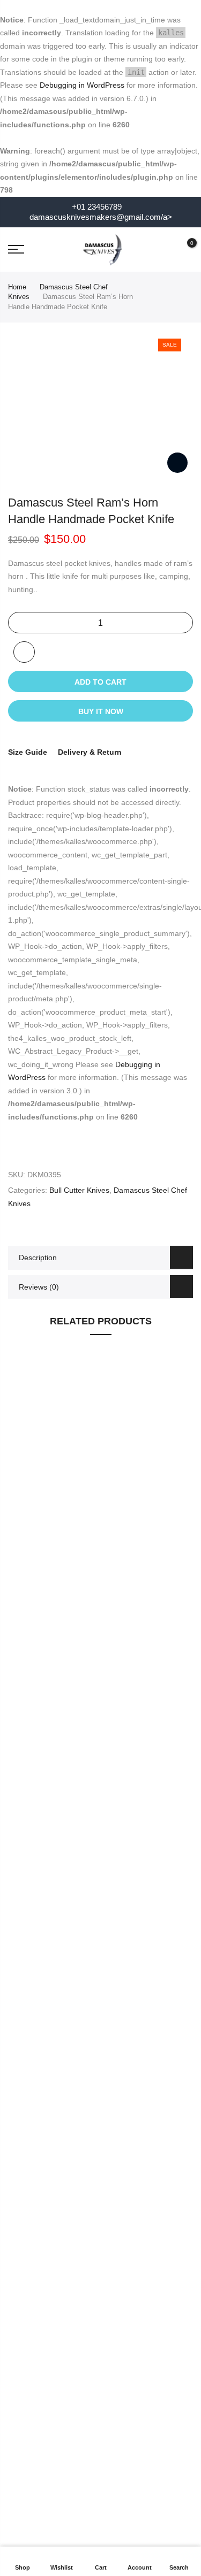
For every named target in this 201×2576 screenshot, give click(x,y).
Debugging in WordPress (82, 85)
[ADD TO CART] (180, 1525)
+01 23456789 (96, 207)
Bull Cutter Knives (79, 1190)
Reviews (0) (39, 1287)
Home (17, 287)
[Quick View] (180, 1506)
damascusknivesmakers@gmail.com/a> (101, 217)
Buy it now (101, 711)
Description (38, 1258)
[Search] (165, 249)
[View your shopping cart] (184, 249)
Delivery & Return (90, 752)
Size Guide (28, 752)
